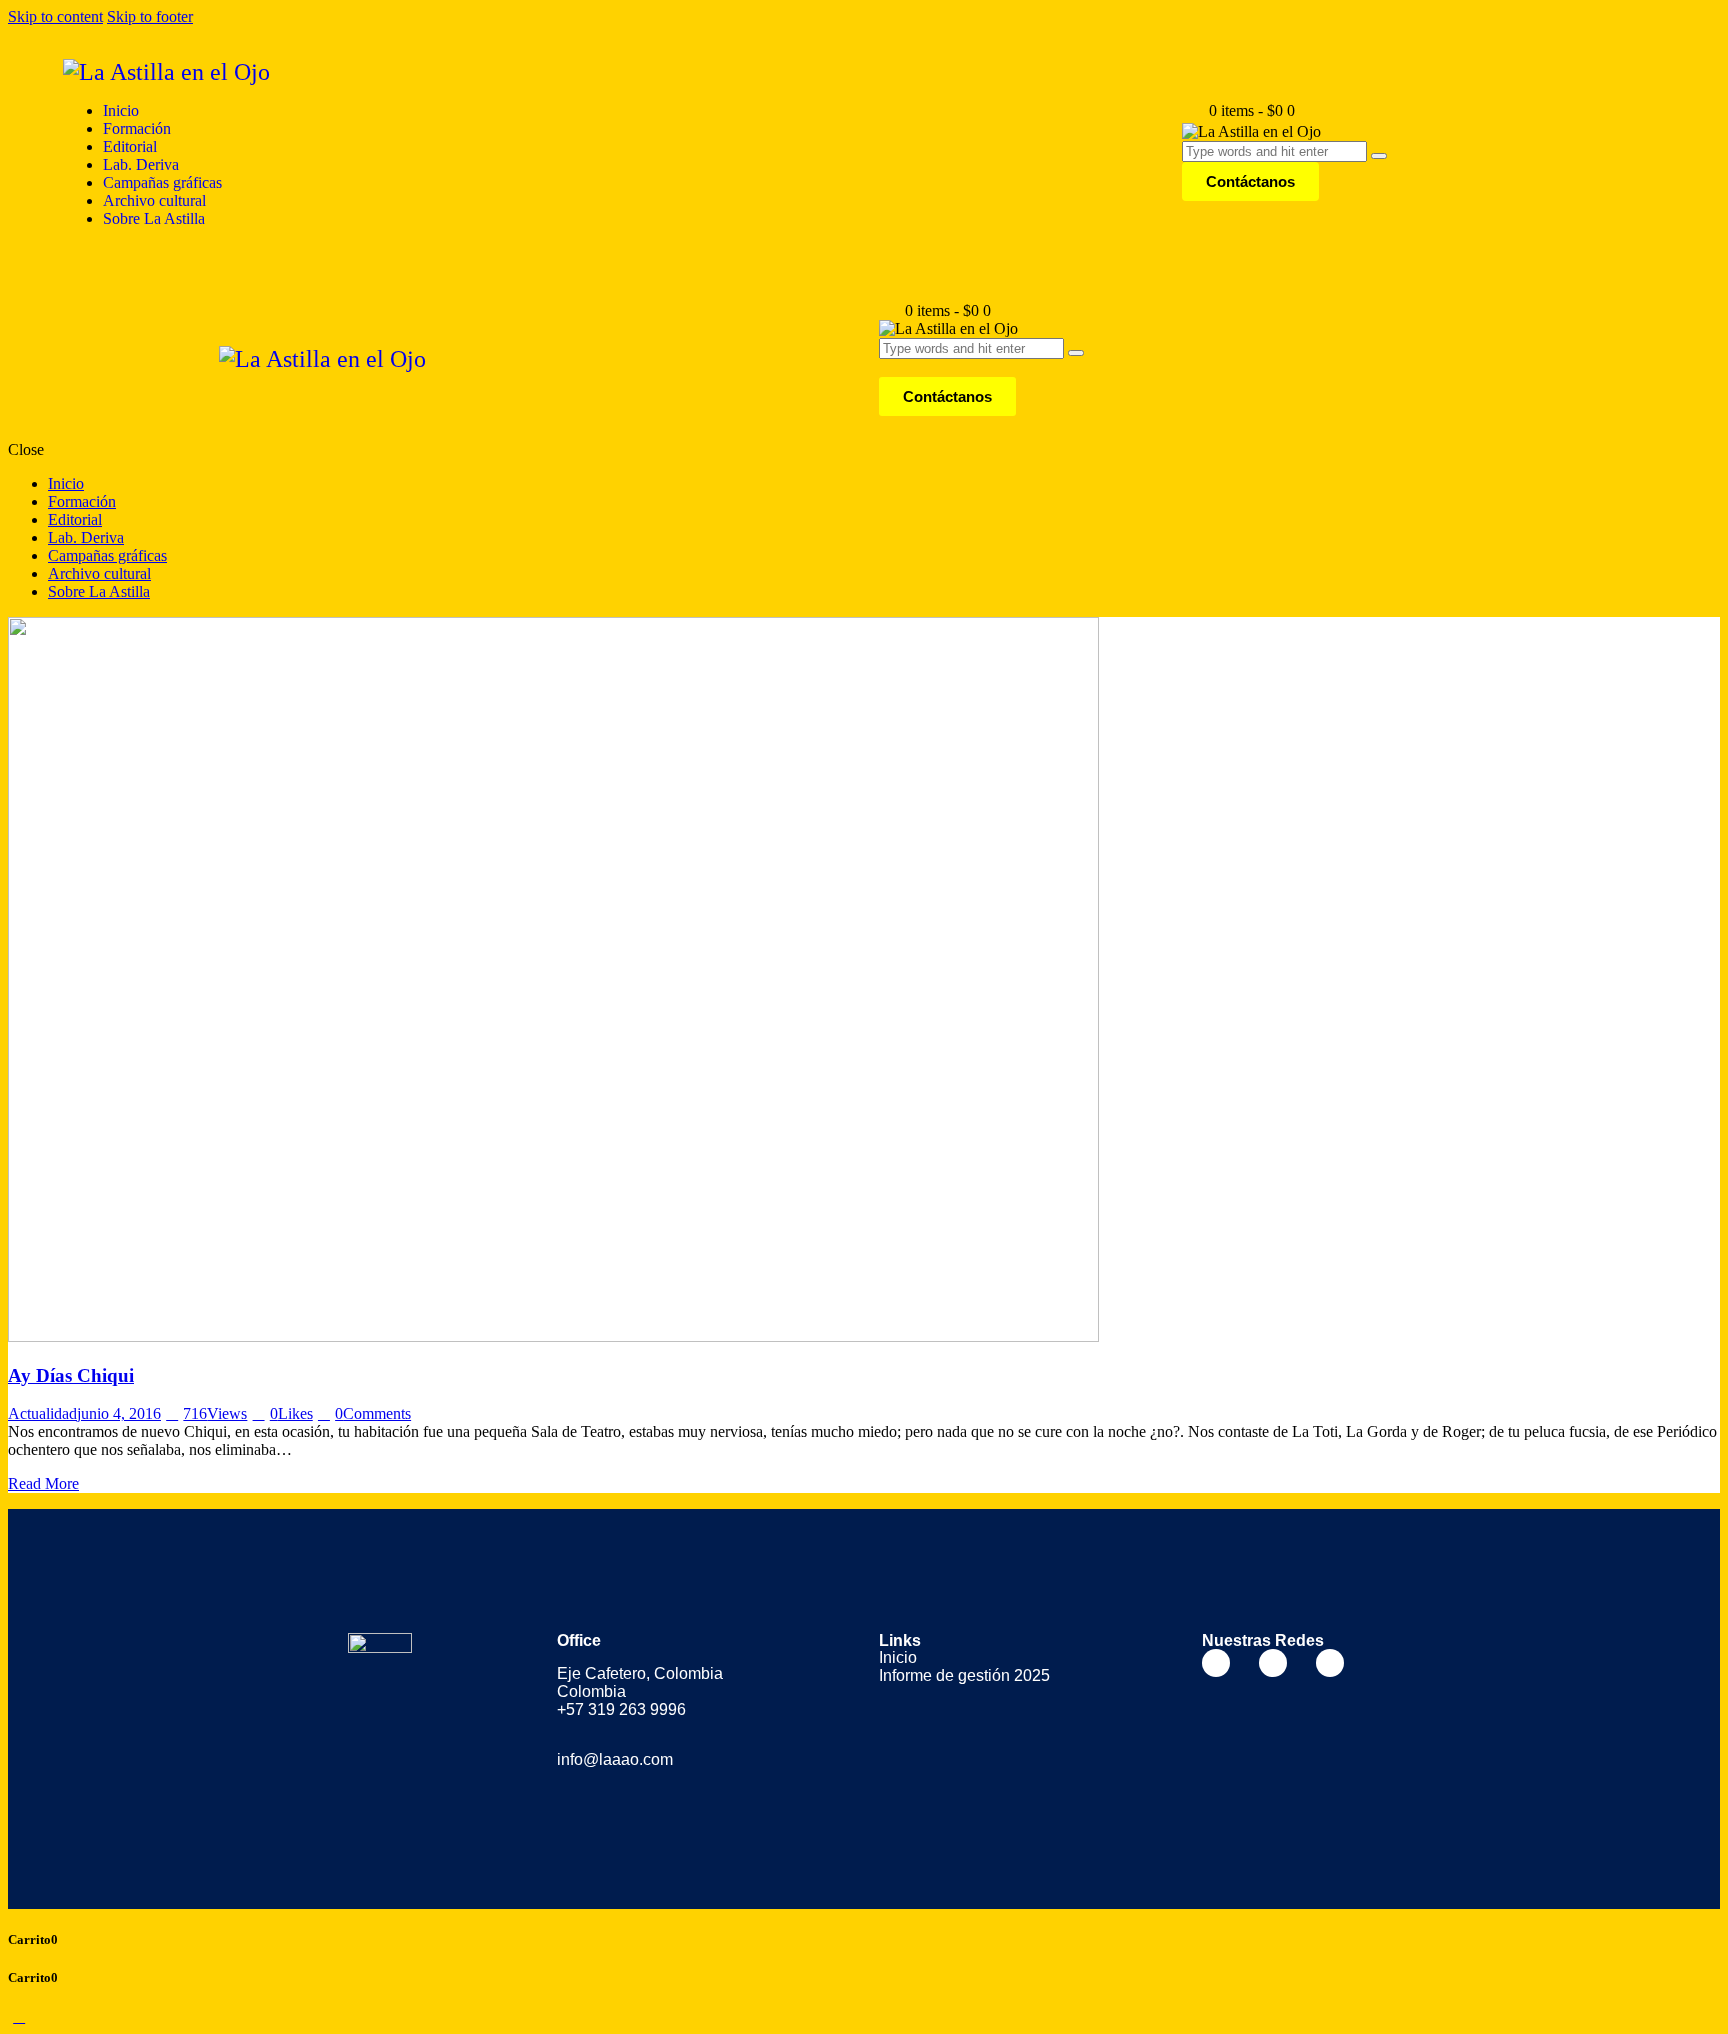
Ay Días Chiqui (71, 1375)
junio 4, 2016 (119, 1413)
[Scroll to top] (19, 2016)
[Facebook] (1216, 1663)
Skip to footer (150, 16)
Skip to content (55, 16)
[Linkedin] (1330, 1663)
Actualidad (42, 1413)
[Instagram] (1273, 1663)
